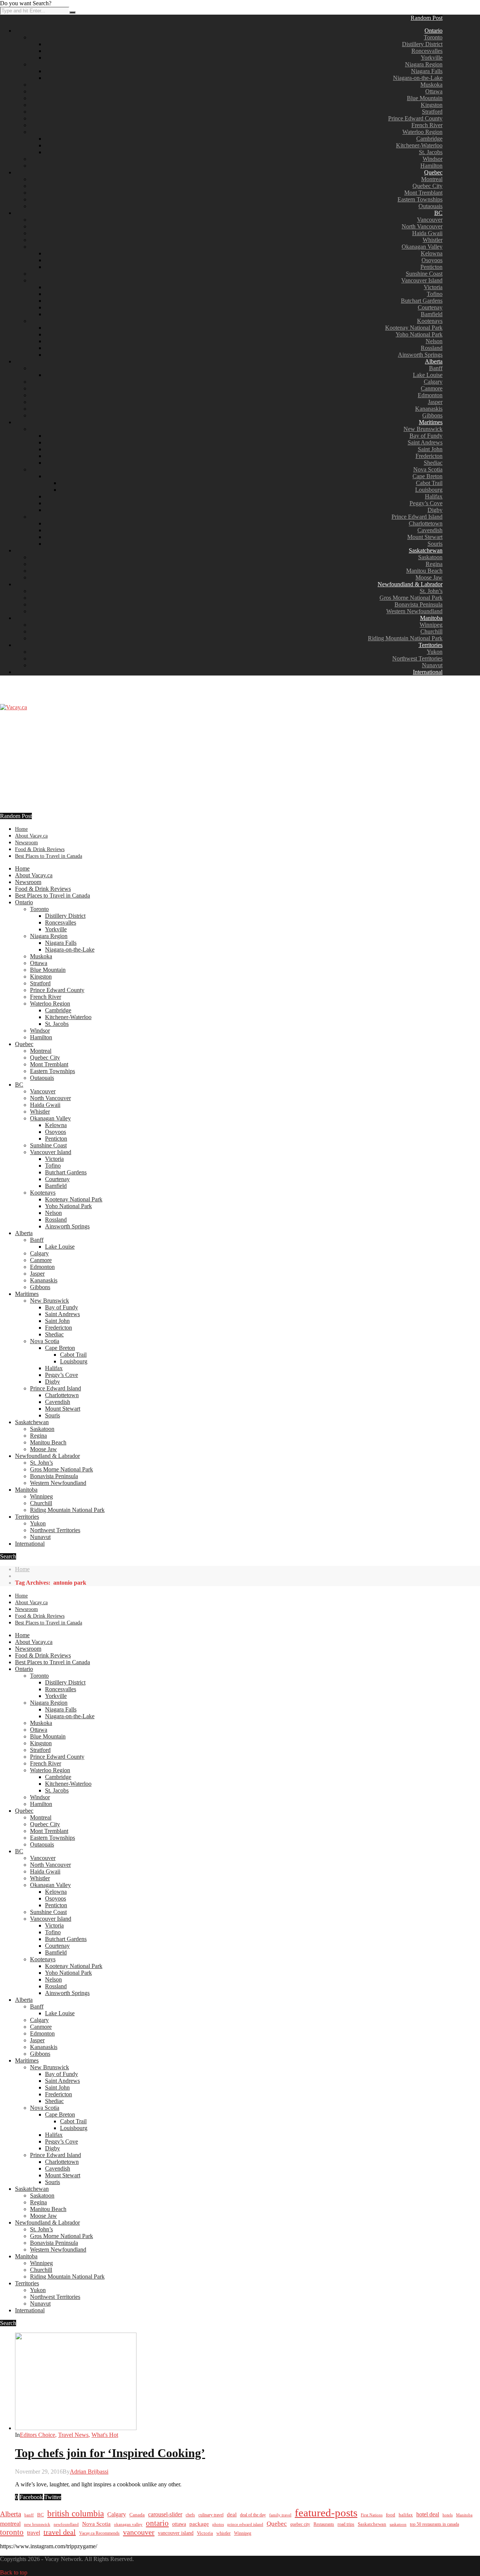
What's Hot (105, 2435)
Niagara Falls (427, 71)
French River (427, 125)
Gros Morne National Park (411, 598)
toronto (12, 2532)
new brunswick (37, 2524)
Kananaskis (429, 409)
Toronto (433, 37)
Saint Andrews (425, 442)
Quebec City (427, 186)
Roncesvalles (427, 51)
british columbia (76, 2514)
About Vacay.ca (31, 836)
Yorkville (432, 58)
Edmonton (430, 395)
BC (438, 213)
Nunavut (432, 665)
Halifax (434, 496)
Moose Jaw (429, 577)
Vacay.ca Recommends (99, 2533)
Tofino (435, 294)
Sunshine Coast (424, 274)
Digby (435, 510)
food (391, 2515)
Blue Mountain (425, 98)
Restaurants (324, 2524)
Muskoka (431, 85)
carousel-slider (165, 2514)
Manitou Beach (424, 571)
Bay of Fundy (426, 436)
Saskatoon (430, 557)
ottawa (179, 2524)
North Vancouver (422, 226)
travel (34, 2533)
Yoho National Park (419, 334)
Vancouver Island (422, 280)
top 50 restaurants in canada (434, 2524)
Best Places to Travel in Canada (49, 856)
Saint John (430, 449)
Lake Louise (428, 375)
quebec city (300, 2524)
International (428, 672)
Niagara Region (424, 64)
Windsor (433, 159)
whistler (223, 2533)
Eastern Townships (420, 199)
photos (218, 2524)
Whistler (433, 240)
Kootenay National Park (414, 328)
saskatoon (398, 2524)
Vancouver (430, 220)
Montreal (432, 179)
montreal (10, 2524)
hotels (448, 2515)
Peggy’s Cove (426, 503)
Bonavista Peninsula (418, 604)
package (199, 2524)
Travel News (73, 2435)
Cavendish (430, 530)
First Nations (372, 2515)
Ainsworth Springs (420, 355)
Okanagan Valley (422, 247)
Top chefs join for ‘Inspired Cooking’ (110, 2453)
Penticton (431, 267)
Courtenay (430, 307)
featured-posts (326, 2513)
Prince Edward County (415, 118)
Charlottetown (426, 523)
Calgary (433, 382)
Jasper (435, 402)
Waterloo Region (422, 132)
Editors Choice (37, 2435)
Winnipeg (431, 625)
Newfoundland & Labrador (410, 584)
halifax (406, 2515)
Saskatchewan (426, 550)
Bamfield (432, 314)
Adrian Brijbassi (89, 2472)
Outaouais (430, 206)
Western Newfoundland (414, 611)
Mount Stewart (425, 537)
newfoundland (66, 2524)
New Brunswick (423, 429)
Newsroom (26, 843)
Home (21, 829)
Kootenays (430, 321)
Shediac (433, 463)
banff (29, 2515)
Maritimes (431, 422)
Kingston (432, 105)
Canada (137, 2515)
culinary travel (211, 2515)
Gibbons (432, 415)
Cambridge (429, 139)
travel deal (60, 2532)
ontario (157, 2523)
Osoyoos (432, 260)
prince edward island (245, 2524)
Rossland (432, 348)
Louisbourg (429, 490)
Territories (430, 645)
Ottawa (434, 91)
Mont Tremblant (423, 193)
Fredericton (429, 456)
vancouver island (176, 2533)
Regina (434, 564)
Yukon (435, 652)
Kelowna (432, 253)
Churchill (431, 631)
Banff (436, 368)
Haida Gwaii (427, 233)
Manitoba (431, 618)
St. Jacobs (431, 152)
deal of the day (253, 2515)
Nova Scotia (428, 469)
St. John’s (431, 591)
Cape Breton (427, 476)
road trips (346, 2524)
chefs (190, 2515)
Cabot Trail (429, 483)
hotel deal (428, 2514)
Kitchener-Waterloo (419, 145)
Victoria (433, 287)
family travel (280, 2515)
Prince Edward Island (417, 517)
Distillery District (422, 44)
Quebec (433, 172)
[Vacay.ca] (13, 707)
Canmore (432, 388)
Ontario (433, 31)
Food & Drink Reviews (40, 849)
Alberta (434, 361)
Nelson (434, 341)
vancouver (139, 2532)
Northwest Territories (417, 658)
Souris (435, 544)
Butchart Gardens (422, 301)
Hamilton (431, 166)
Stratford (432, 112)
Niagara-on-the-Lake (418, 78)
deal (232, 2514)
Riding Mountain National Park (405, 638)
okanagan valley (128, 2524)
